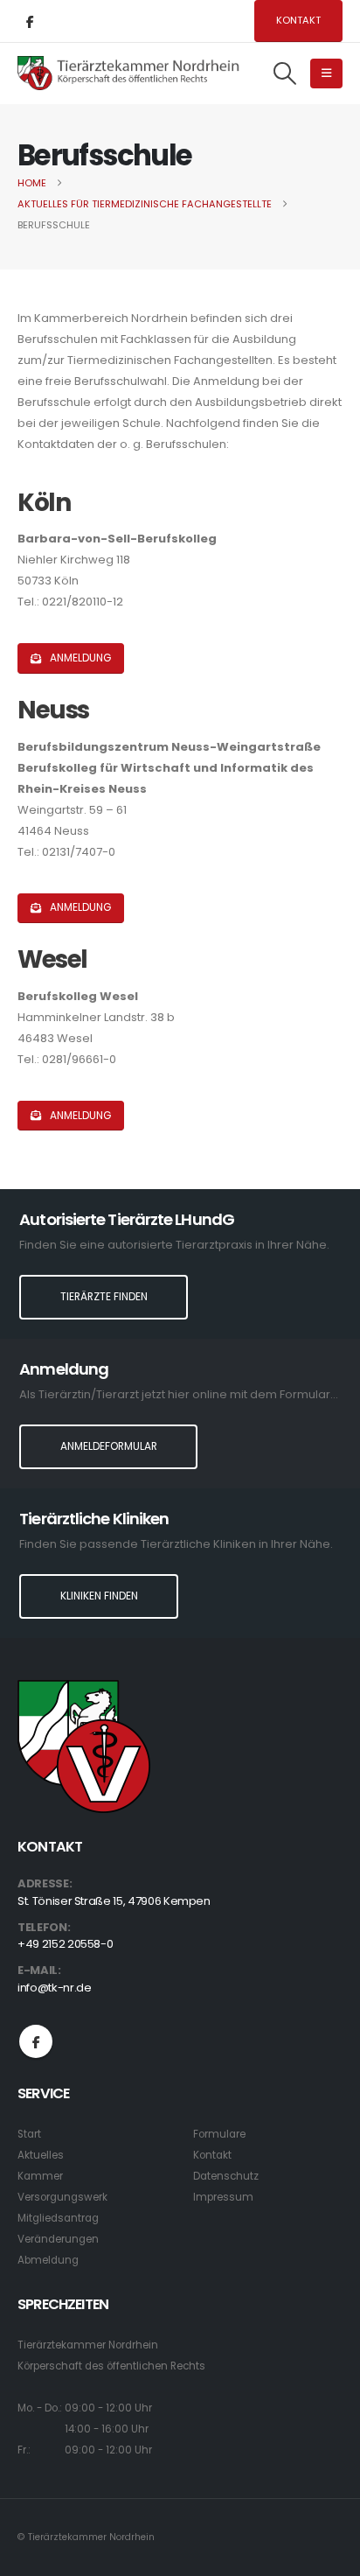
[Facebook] (30, 21)
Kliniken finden (99, 1596)
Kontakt (298, 20)
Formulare (219, 2134)
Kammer (40, 2176)
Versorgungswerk (62, 2197)
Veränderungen (58, 2239)
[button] (285, 73)
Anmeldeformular (109, 1446)
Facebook (36, 2041)
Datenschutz (226, 2176)
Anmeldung (79, 658)
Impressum (223, 2197)
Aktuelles (41, 2155)
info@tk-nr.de (54, 1988)
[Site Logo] (129, 73)
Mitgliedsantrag (58, 2218)
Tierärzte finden (104, 1297)
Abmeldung (48, 2260)
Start (29, 2134)
